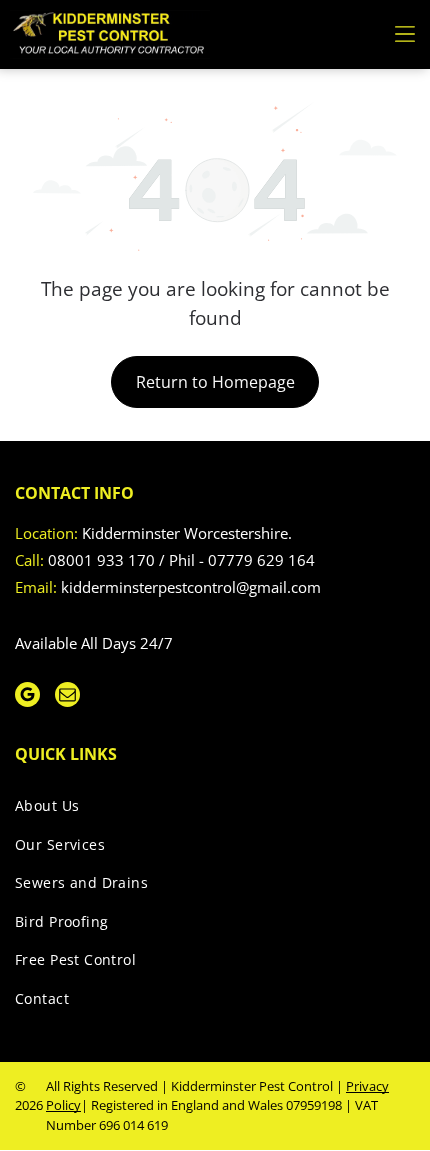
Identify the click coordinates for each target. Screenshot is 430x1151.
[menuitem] (207, 809)
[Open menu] (405, 34)
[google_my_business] (27, 697)
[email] (67, 697)
